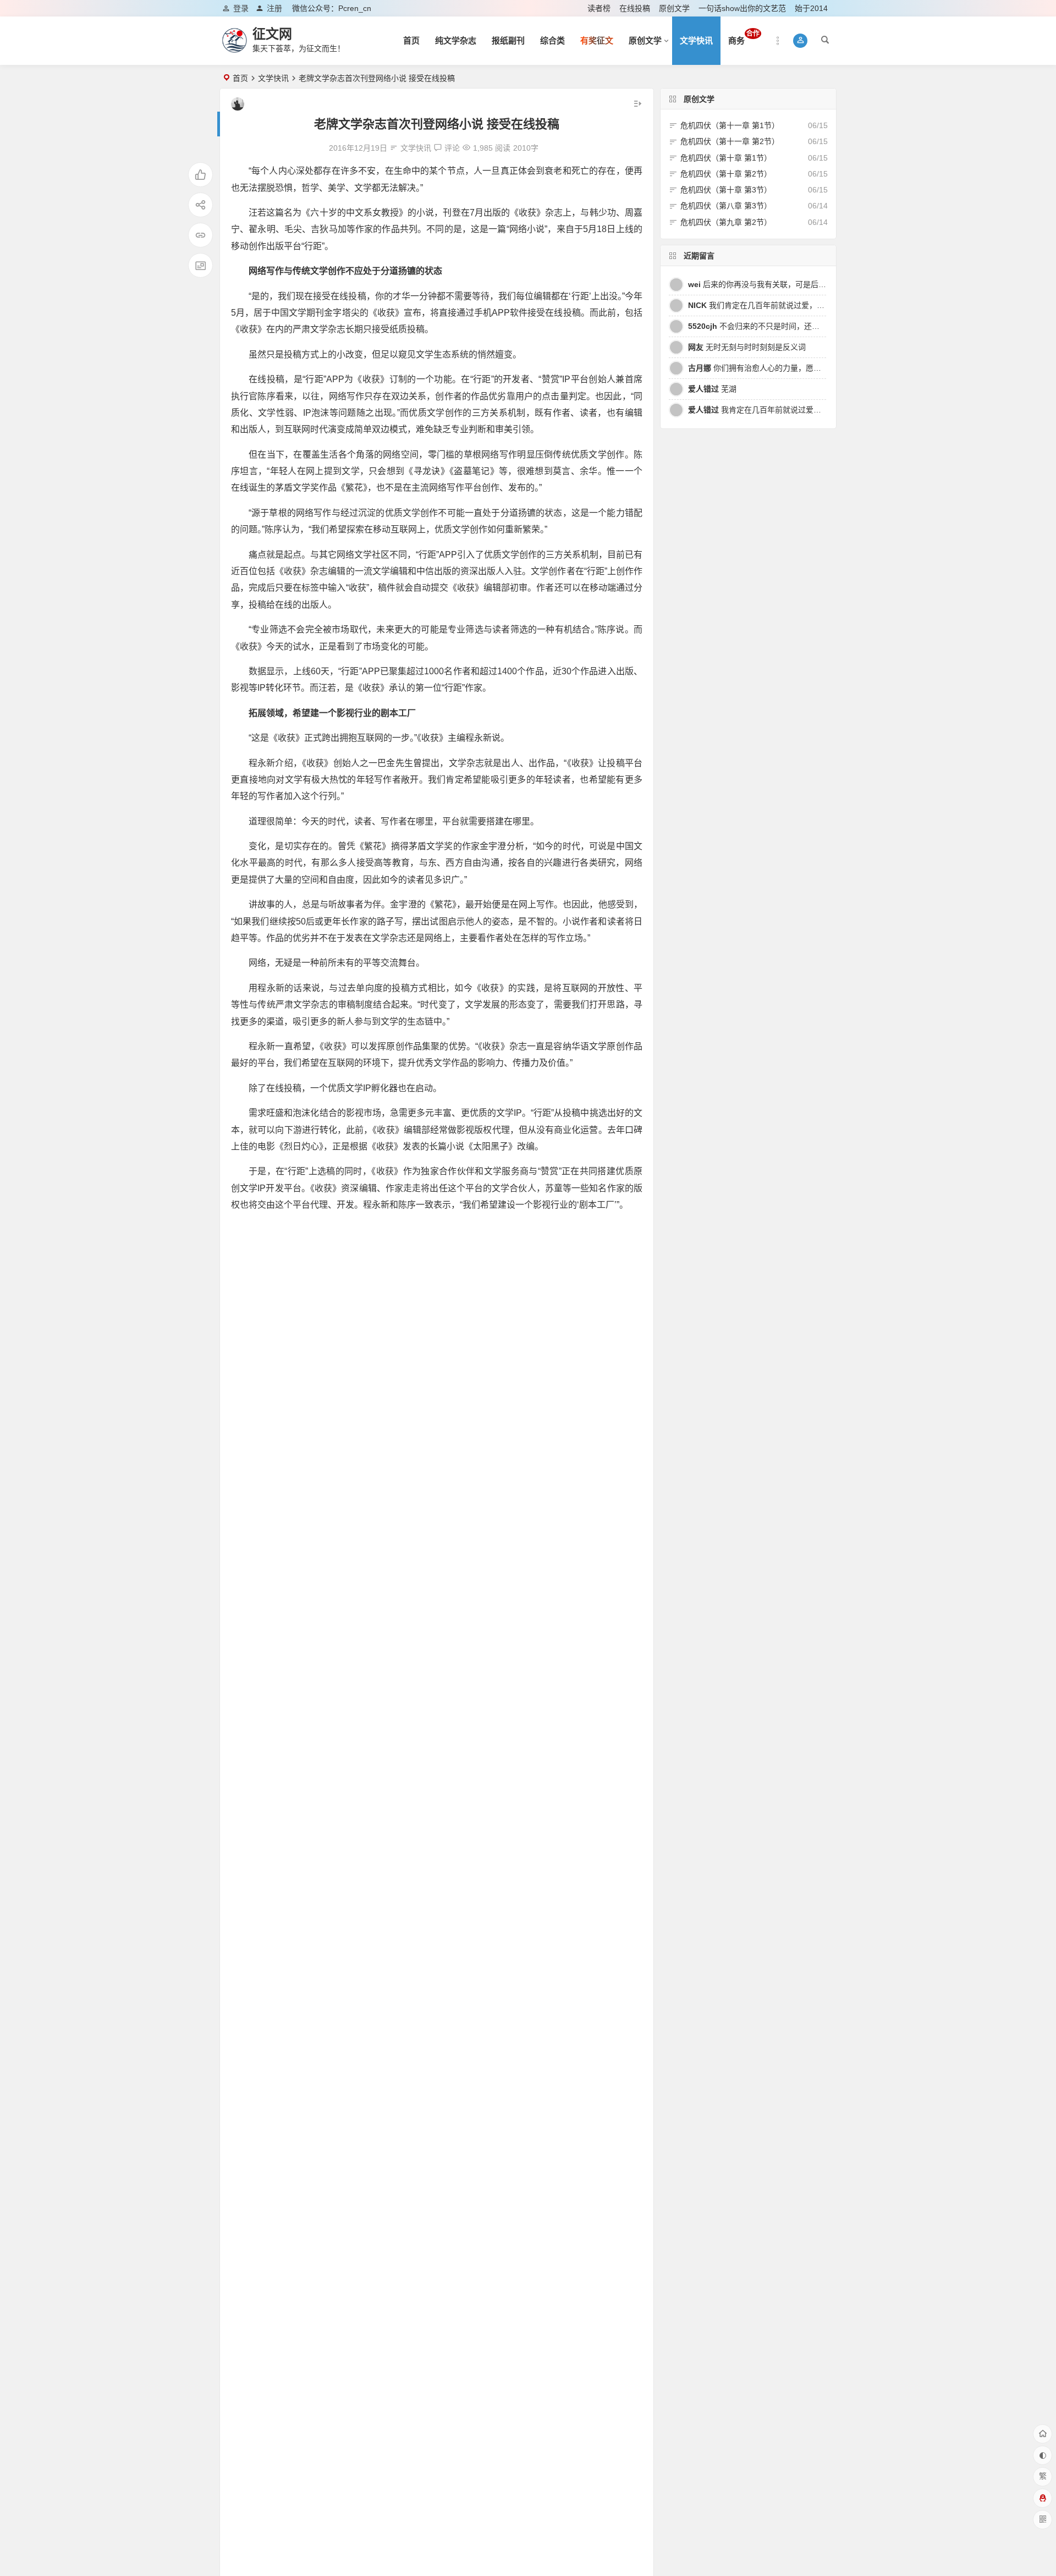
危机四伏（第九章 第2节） (726, 222)
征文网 (272, 34)
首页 (411, 40)
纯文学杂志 (456, 40)
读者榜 (599, 8)
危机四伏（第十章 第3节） (726, 190)
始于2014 (811, 8)
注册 (274, 8)
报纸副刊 (508, 40)
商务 (744, 37)
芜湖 (712, 389)
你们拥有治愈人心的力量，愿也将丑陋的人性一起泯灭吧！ (801, 368)
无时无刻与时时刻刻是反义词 (747, 347)
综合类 (552, 40)
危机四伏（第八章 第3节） (726, 206)
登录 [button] (241, 8)
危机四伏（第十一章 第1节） (730, 125)
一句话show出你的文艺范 (742, 8)
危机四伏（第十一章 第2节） (730, 141)
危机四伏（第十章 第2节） (726, 174)
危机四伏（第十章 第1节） (726, 158)
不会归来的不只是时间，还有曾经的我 (769, 326)
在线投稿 (635, 8)
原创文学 (674, 8)
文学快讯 (696, 40)
